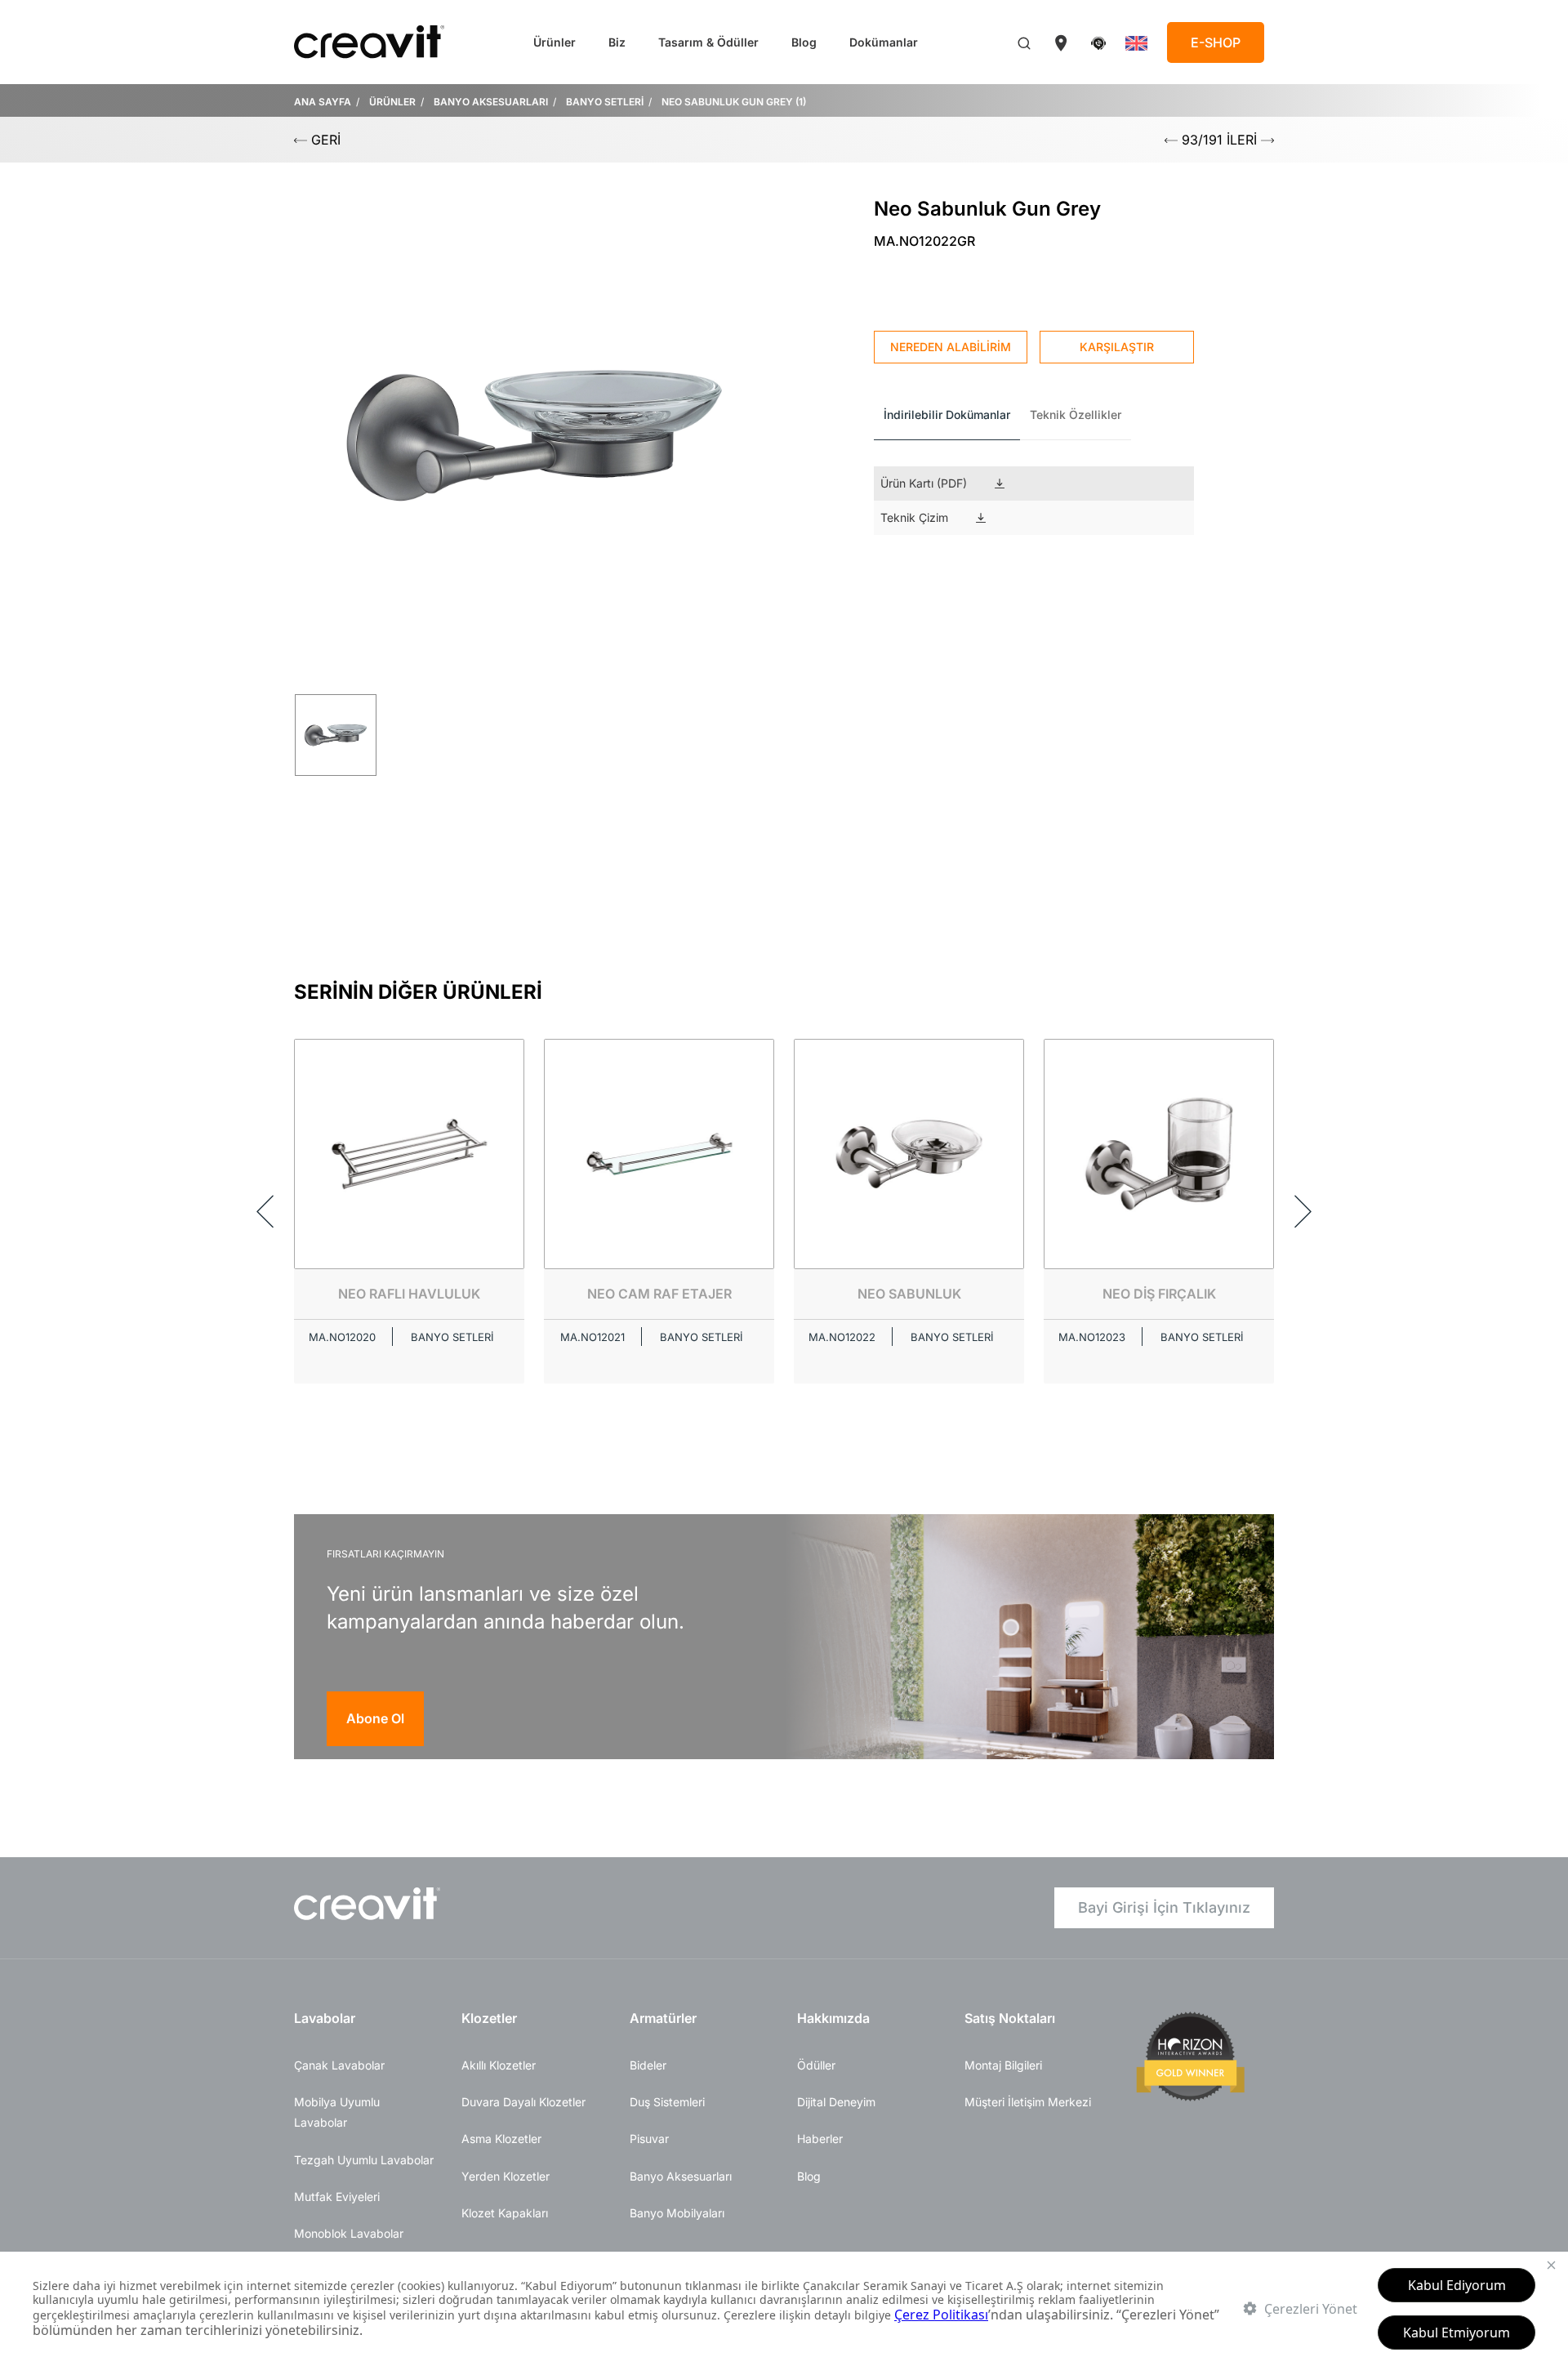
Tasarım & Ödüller (708, 42)
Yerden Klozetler (506, 2176)
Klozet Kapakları (505, 2213)
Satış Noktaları (1010, 2018)
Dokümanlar (884, 42)
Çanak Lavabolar (339, 2065)
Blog (804, 42)
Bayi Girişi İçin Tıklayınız (1164, 1907)
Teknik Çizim (914, 517)
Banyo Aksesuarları (681, 2176)
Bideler (648, 2065)
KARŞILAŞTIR (1117, 347)
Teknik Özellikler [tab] (1076, 414)
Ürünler (555, 42)
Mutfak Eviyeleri (337, 2197)
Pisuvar (649, 2139)
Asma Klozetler (501, 2139)
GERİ (324, 140)
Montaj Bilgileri (1003, 2065)
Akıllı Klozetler (499, 2065)
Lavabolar (325, 2018)
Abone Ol (375, 1718)
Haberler (820, 2139)
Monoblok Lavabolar (349, 2233)
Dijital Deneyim (836, 2102)
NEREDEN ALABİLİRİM (951, 347)
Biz (617, 42)
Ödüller (816, 2065)
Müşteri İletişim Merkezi (1028, 2102)
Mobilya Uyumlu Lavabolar (337, 2112)
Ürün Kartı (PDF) (924, 483)
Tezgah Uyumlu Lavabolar (364, 2160)
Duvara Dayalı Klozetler (523, 2102)
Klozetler (489, 2018)
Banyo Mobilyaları (677, 2213)
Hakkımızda (833, 2018)
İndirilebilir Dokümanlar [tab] (947, 414)
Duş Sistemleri (667, 2102)
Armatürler (663, 2018)
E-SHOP (1216, 42)
